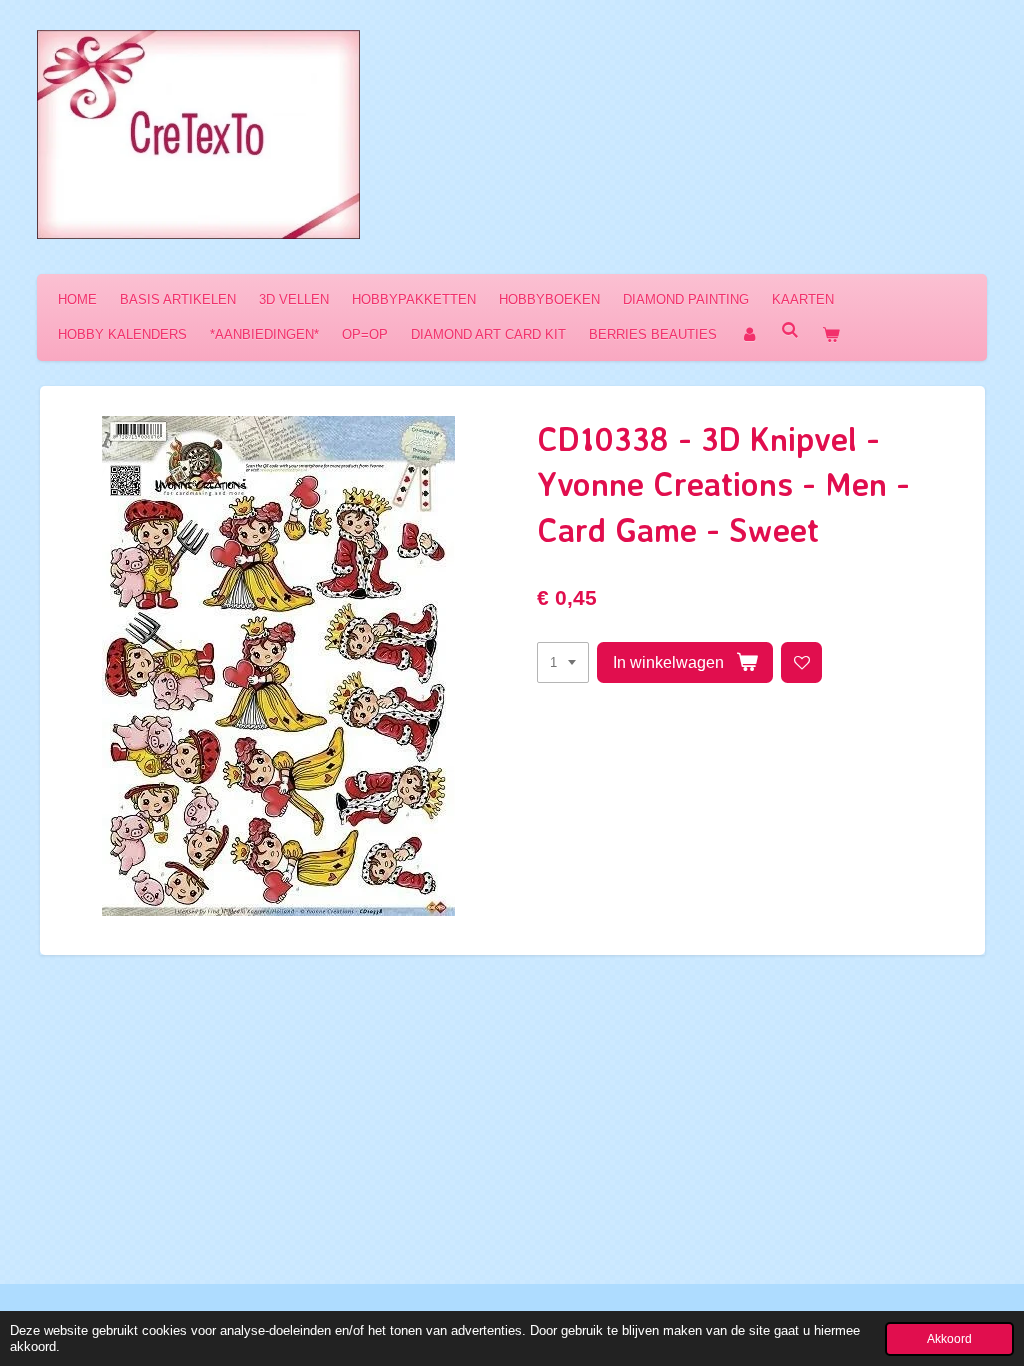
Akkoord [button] (949, 1338)
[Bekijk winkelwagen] (831, 334)
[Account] (749, 334)
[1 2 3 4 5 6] (563, 662)
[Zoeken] (790, 330)
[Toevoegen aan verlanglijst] (801, 662)
